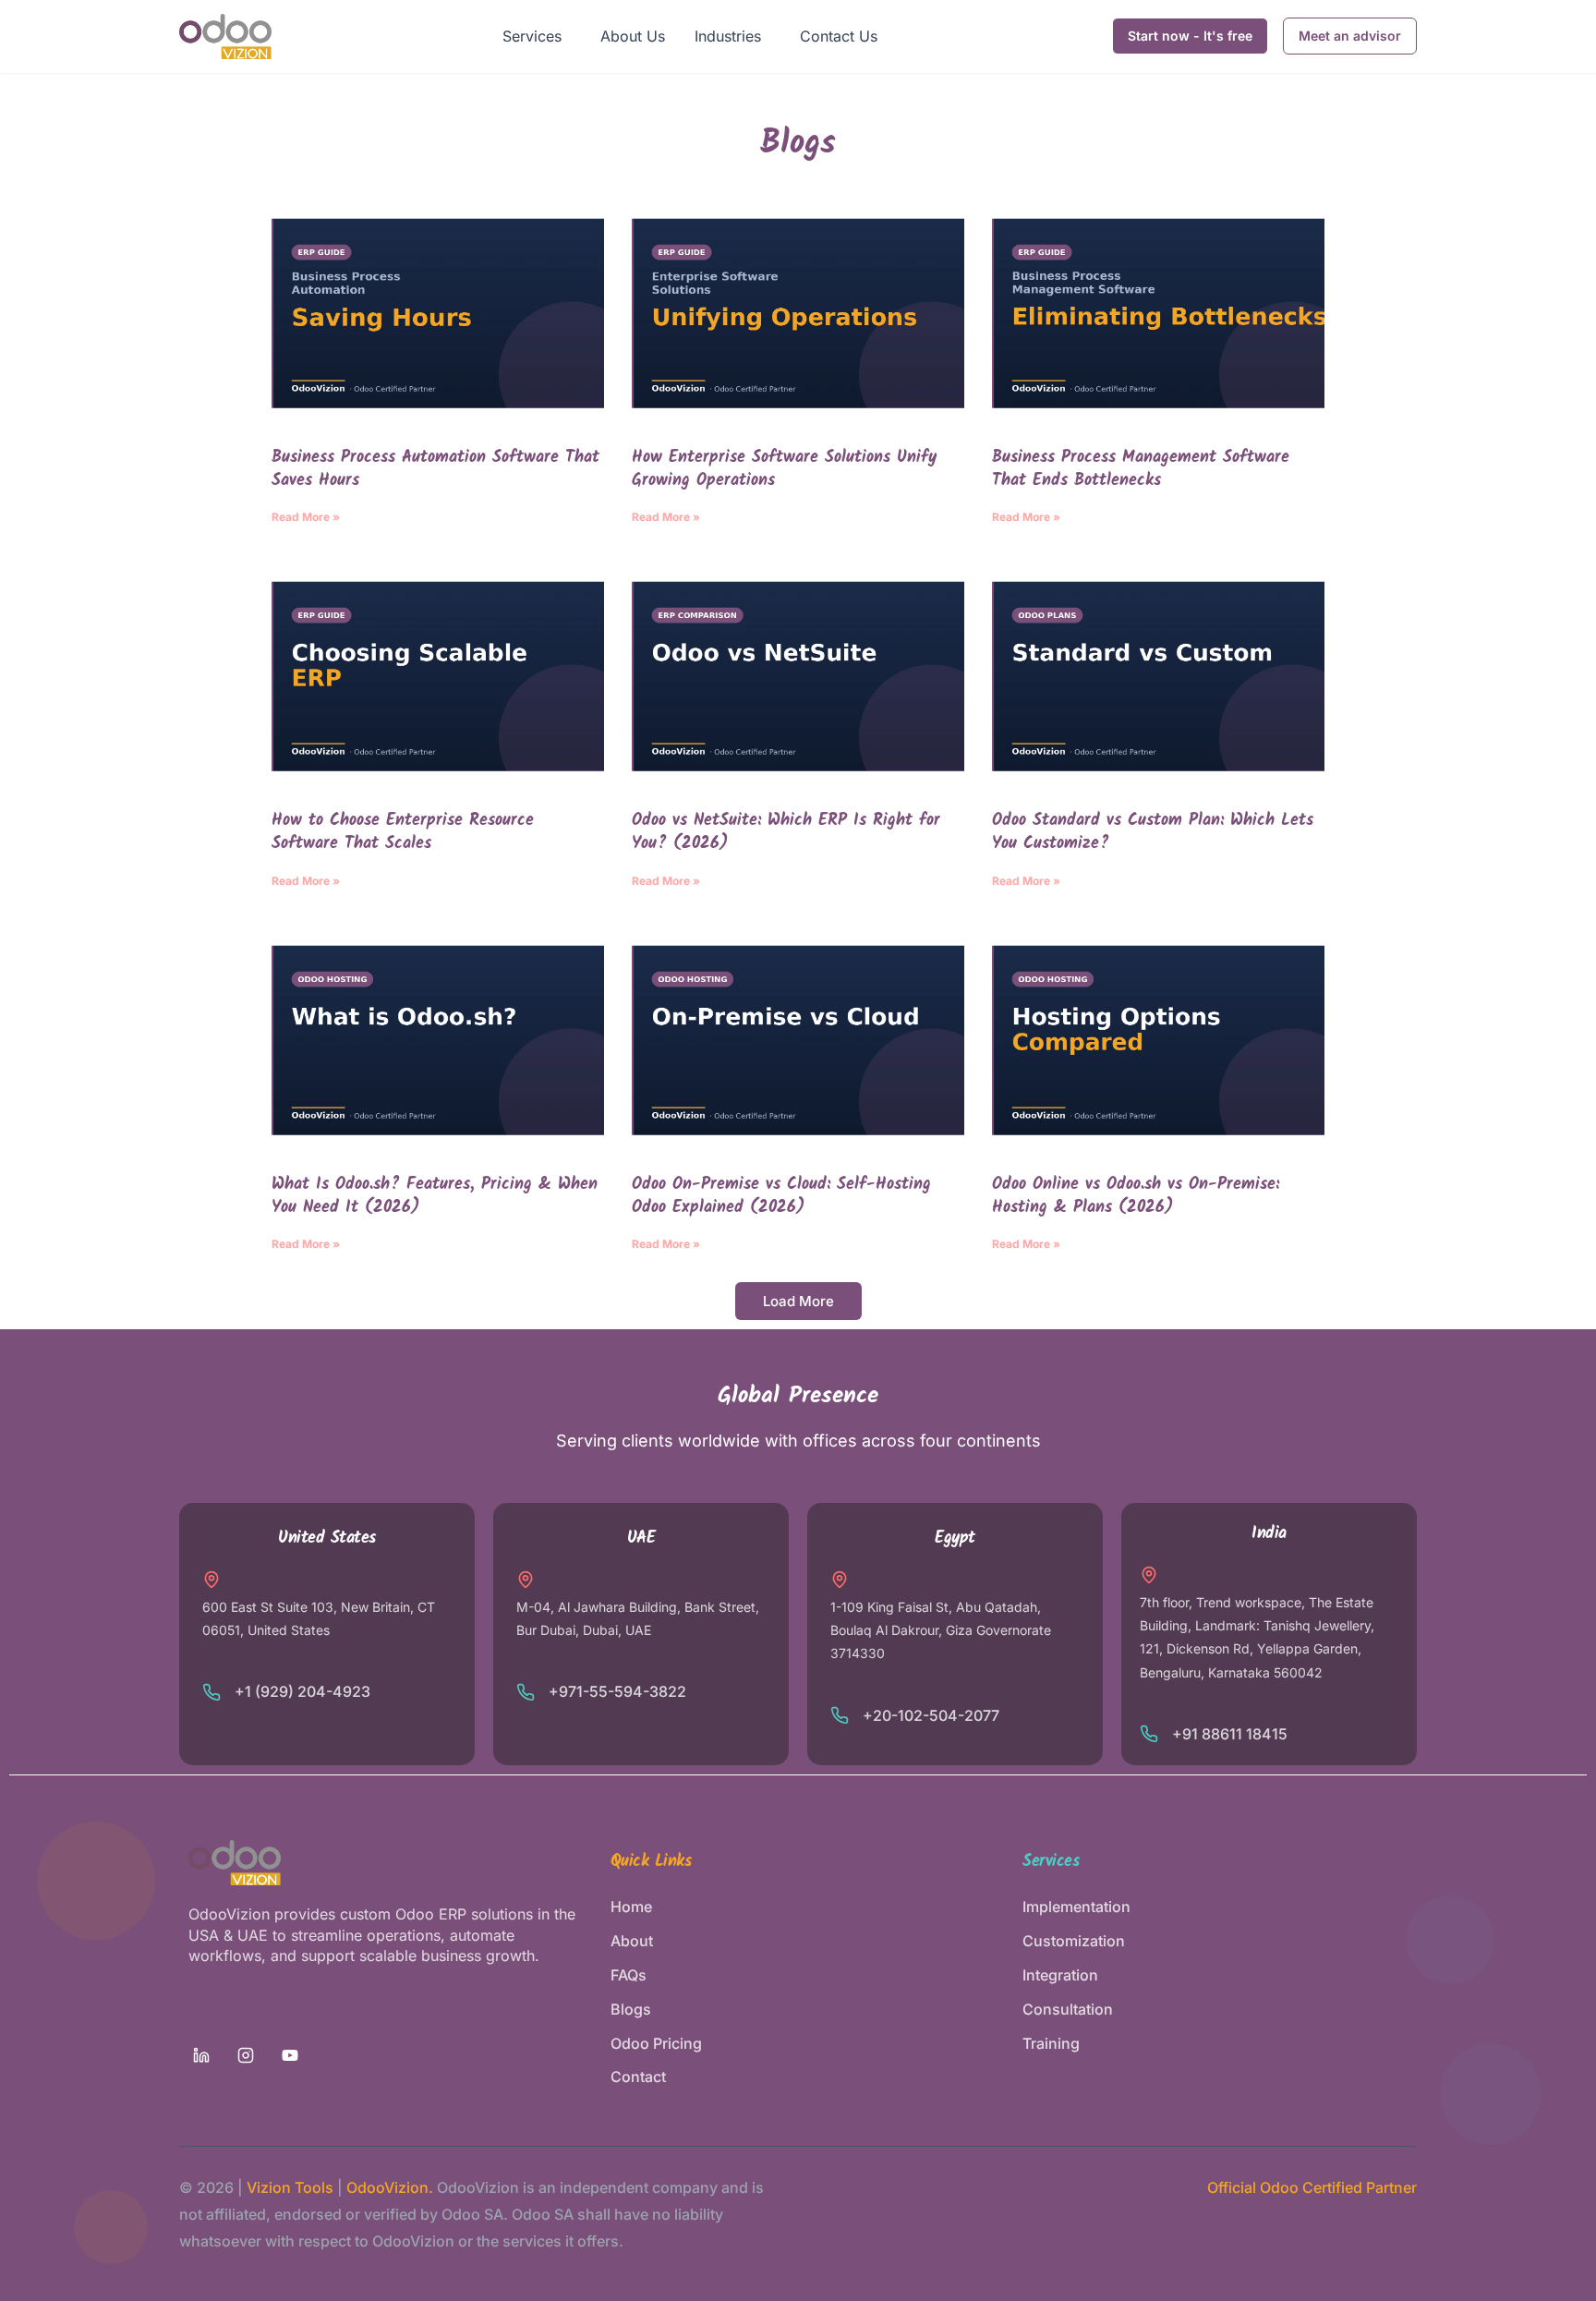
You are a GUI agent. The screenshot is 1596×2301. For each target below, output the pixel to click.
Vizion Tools (290, 2187)
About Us (633, 36)
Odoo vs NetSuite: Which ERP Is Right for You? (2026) (786, 832)
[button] (537, 36)
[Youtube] (290, 2055)
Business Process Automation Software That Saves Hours (435, 469)
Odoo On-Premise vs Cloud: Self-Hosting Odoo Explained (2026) (781, 1196)
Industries (728, 36)
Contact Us (839, 36)
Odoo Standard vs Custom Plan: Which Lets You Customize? (1153, 832)
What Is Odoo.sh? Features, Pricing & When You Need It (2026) (435, 1196)
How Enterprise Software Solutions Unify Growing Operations (784, 469)
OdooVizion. (390, 2187)
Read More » (306, 517)
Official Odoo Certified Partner (1312, 2187)
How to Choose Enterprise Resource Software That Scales (403, 832)
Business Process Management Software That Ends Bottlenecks (1141, 469)
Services (532, 36)
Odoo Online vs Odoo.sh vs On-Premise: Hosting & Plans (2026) (1136, 1196)
